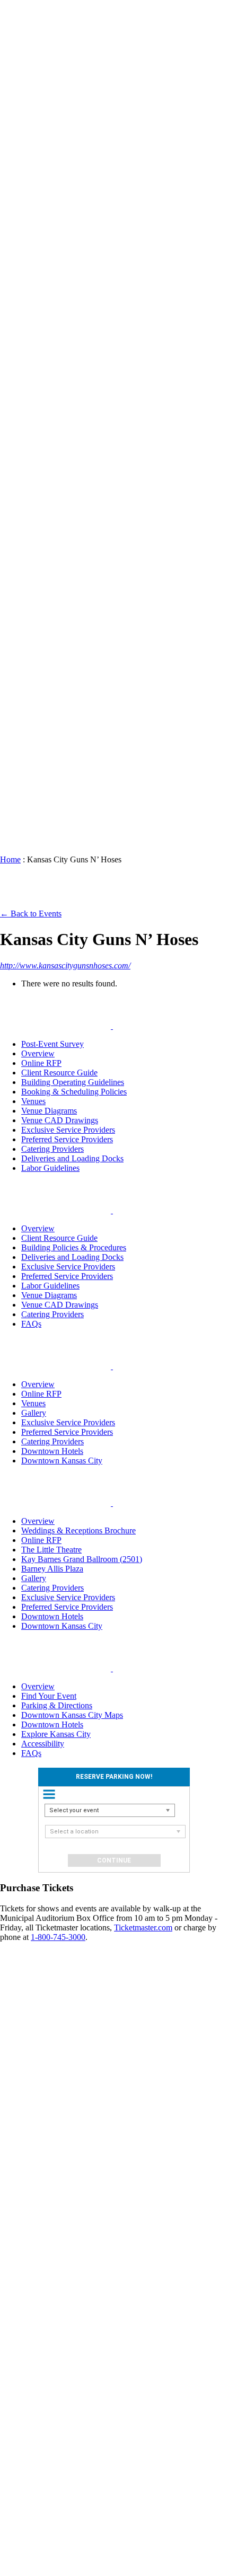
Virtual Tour (54, 414)
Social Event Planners (36, 2116)
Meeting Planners (36, 2083)
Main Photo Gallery (55, 170)
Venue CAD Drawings (60, 1120)
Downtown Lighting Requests (62, 657)
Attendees (38, 2164)
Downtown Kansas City (40, 495)
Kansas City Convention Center (20, 76)
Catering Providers (58, 395)
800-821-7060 (37, 2367)
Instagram (38, 2230)
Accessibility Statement (21, 2557)
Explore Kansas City (56, 552)
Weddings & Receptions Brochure (78, 1530)
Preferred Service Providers (58, 371)
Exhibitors (38, 2097)
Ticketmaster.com (143, 1927)
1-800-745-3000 (58, 1937)
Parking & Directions (57, 1705)
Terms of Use (26, 2542)
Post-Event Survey (52, 1044)
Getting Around (55, 633)
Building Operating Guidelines (60, 314)
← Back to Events (31, 914)
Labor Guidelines (50, 1168)
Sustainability (65, 791)
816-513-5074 (37, 2415)
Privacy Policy (28, 2533)
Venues (33, 132)
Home (10, 859)
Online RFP (54, 461)
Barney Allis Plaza (52, 1569)
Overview (38, 1053)
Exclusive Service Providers (59, 342)
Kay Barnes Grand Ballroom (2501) (82, 1559)
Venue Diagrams (49, 1111)
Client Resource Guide (58, 247)
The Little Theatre (51, 1550)
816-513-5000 (37, 2329)
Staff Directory (58, 767)
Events (33, 104)
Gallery (34, 1413)
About (32, 676)
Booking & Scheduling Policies (61, 280)
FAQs (52, 810)
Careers (55, 781)
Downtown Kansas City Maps (72, 1715)
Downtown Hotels (62, 614)
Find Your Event (49, 1696)
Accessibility (64, 476)
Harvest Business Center (57, 438)
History (55, 800)
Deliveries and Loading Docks (72, 1158)
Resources (38, 209)
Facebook (38, 2220)
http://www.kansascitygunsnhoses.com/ (65, 965)
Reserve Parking (35, 118)
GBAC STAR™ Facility (58, 695)
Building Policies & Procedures (74, 1247)
